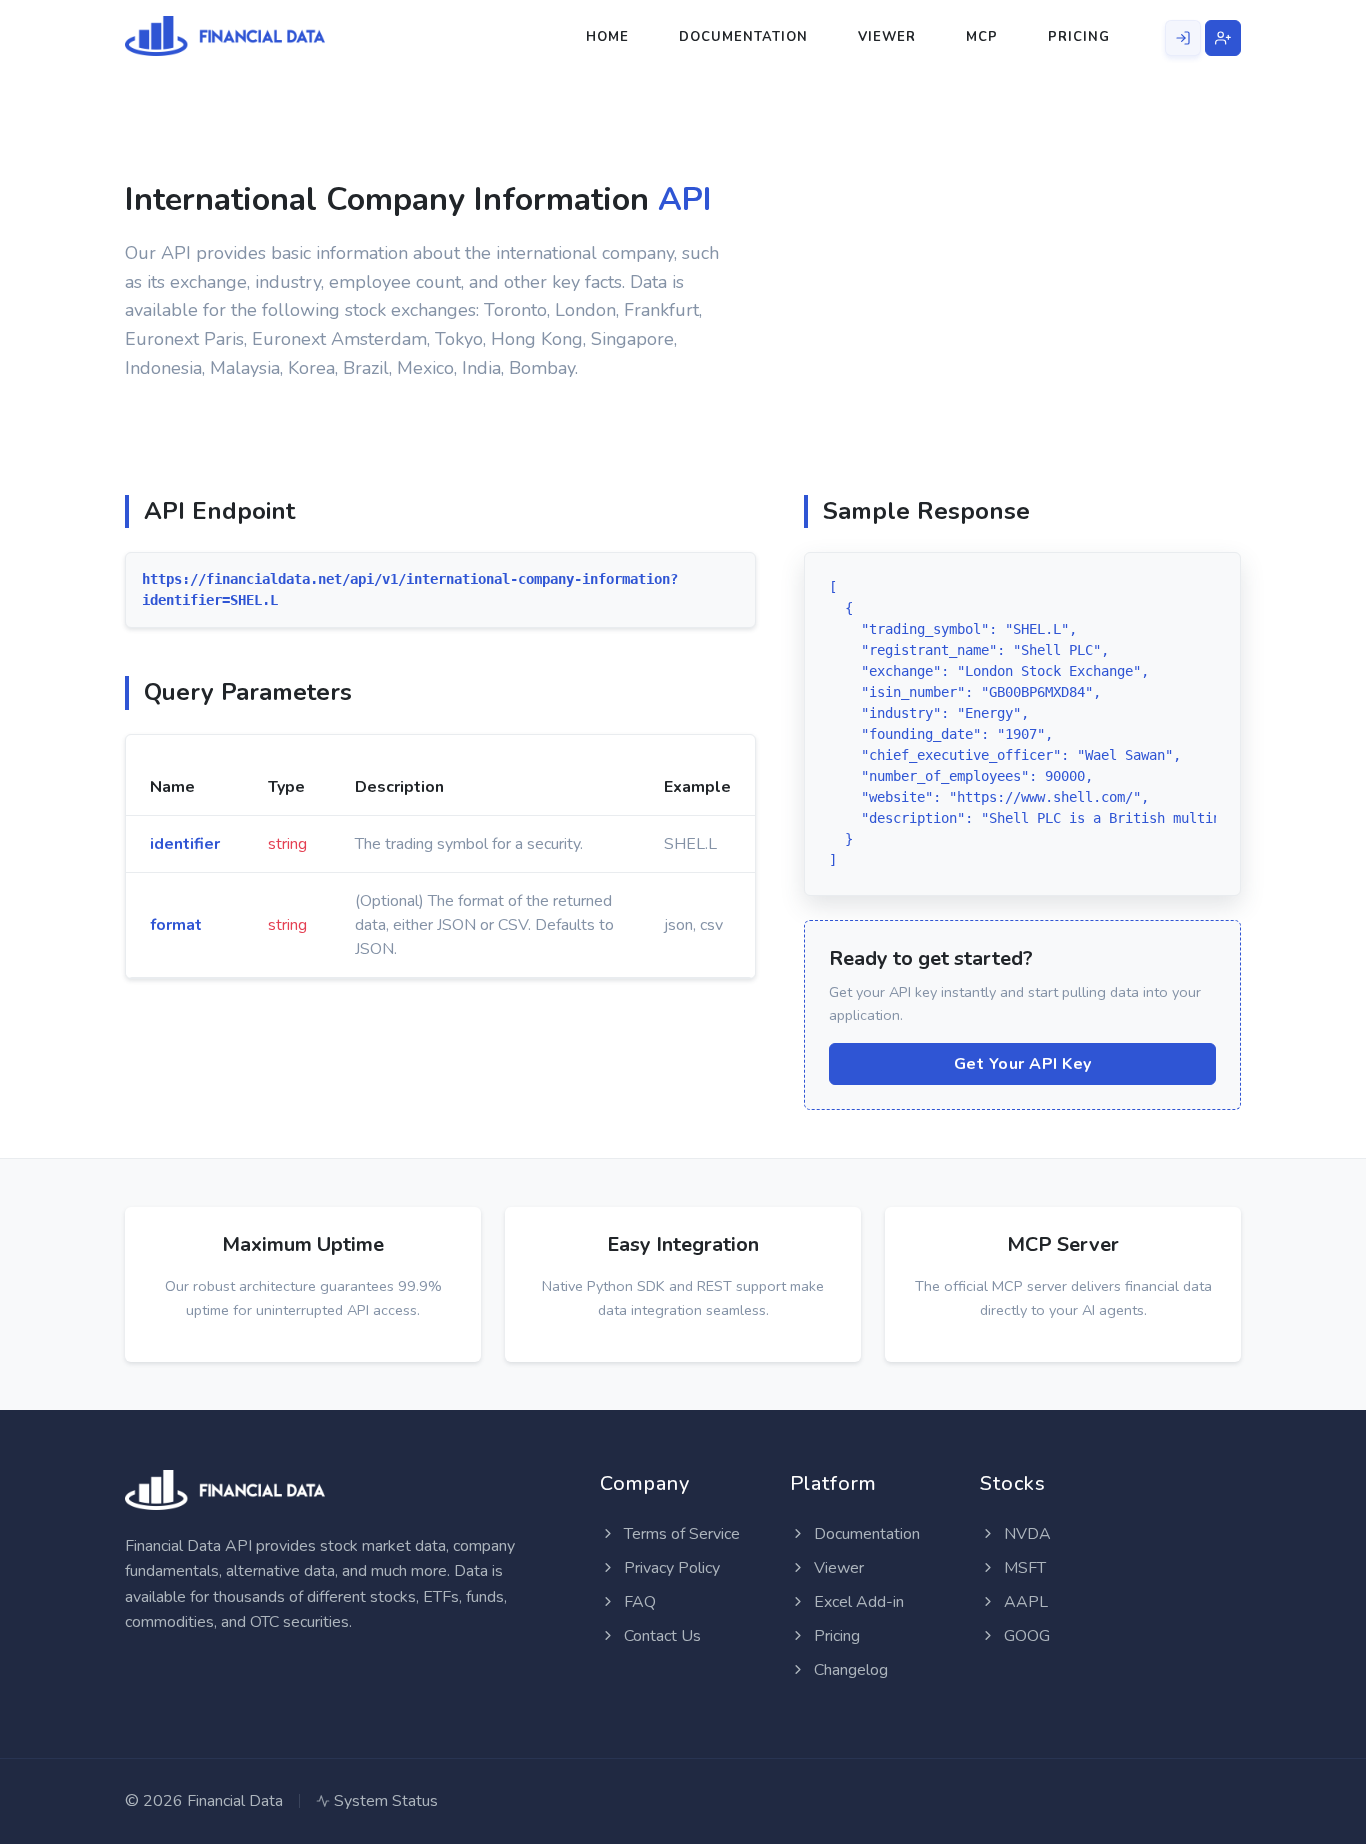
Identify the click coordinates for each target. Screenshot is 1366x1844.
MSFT (1023, 1568)
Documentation (743, 37)
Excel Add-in (857, 1602)
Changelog (849, 1670)
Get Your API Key (1023, 1064)
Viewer (887, 37)
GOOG (1025, 1636)
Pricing (1079, 37)
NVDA (1025, 1534)
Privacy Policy (670, 1568)
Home (607, 37)
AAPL (1024, 1602)
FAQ (638, 1602)
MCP (982, 37)
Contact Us (660, 1636)
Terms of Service (680, 1534)
